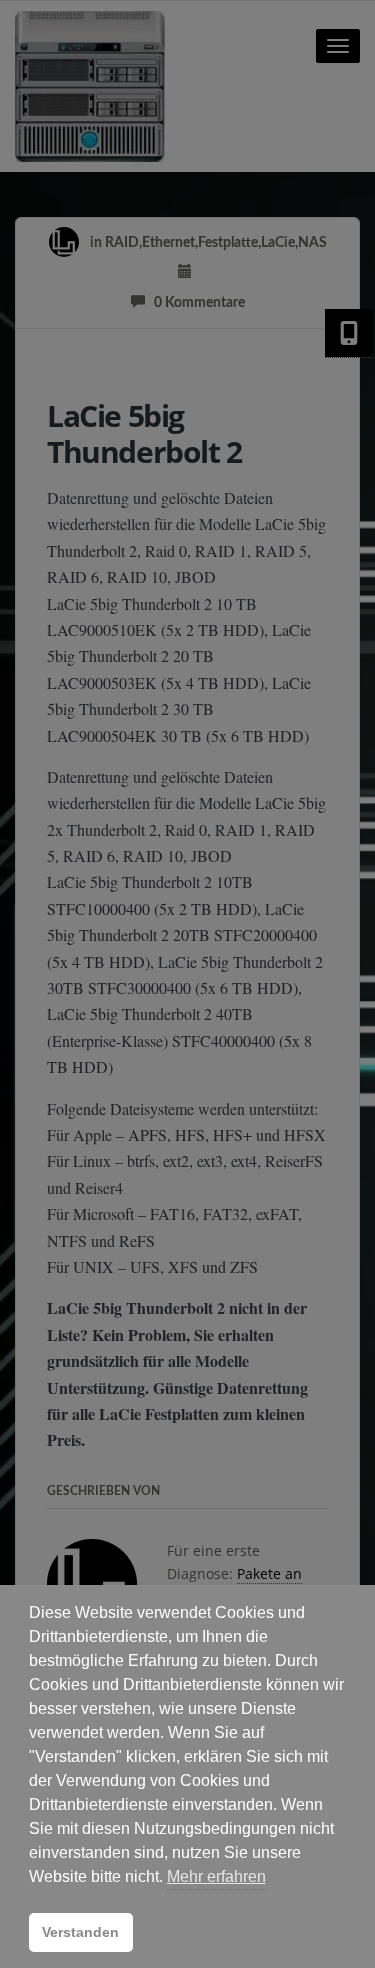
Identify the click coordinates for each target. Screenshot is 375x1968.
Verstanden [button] (80, 1932)
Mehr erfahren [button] (216, 1876)
